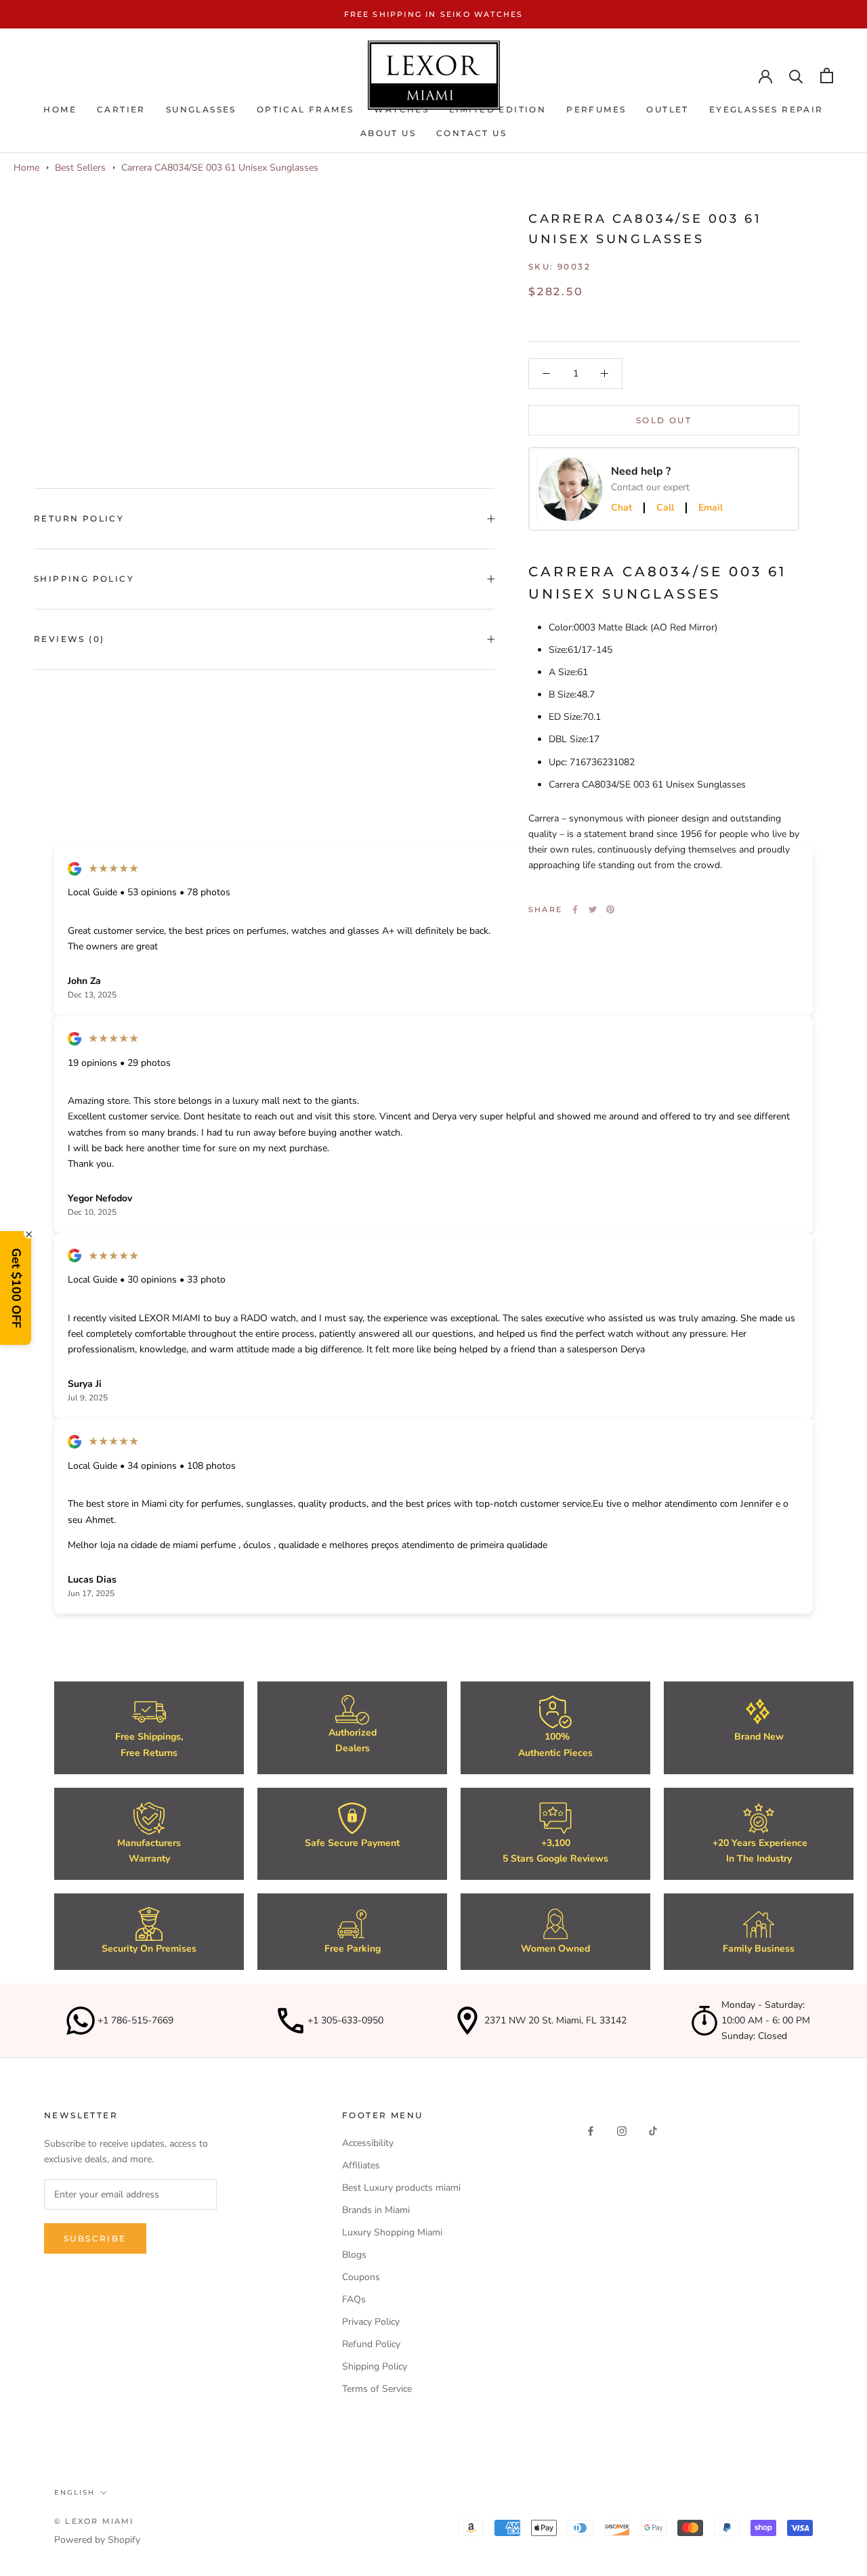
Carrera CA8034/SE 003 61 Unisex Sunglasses (220, 168)
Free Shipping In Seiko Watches (434, 14)
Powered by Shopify (97, 2540)
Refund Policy (371, 2344)
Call (665, 508)
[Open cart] (827, 76)
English (75, 2492)
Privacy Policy (371, 2322)
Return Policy (79, 518)
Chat (621, 508)
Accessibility (368, 2143)
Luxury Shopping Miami (392, 2232)
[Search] (796, 76)
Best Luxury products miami (401, 2188)
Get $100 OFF (16, 1288)
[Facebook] (575, 909)
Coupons (361, 2277)
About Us (388, 133)
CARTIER (121, 109)
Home (60, 109)
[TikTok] (653, 2130)
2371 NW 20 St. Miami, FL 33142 (555, 2020)
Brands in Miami (376, 2210)
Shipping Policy (84, 579)
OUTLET (667, 109)
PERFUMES (596, 109)
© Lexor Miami (94, 2521)
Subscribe (95, 2238)
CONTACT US (471, 133)
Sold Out (664, 420)
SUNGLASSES (201, 109)
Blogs (354, 2255)
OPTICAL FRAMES (305, 109)
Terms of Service (377, 2389)
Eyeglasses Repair (766, 109)
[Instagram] (622, 2130)
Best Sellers (80, 168)
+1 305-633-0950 (345, 2020)
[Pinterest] (610, 909)
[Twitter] (593, 909)
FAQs (354, 2299)
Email (711, 508)
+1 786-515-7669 (135, 2020)
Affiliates (361, 2165)
